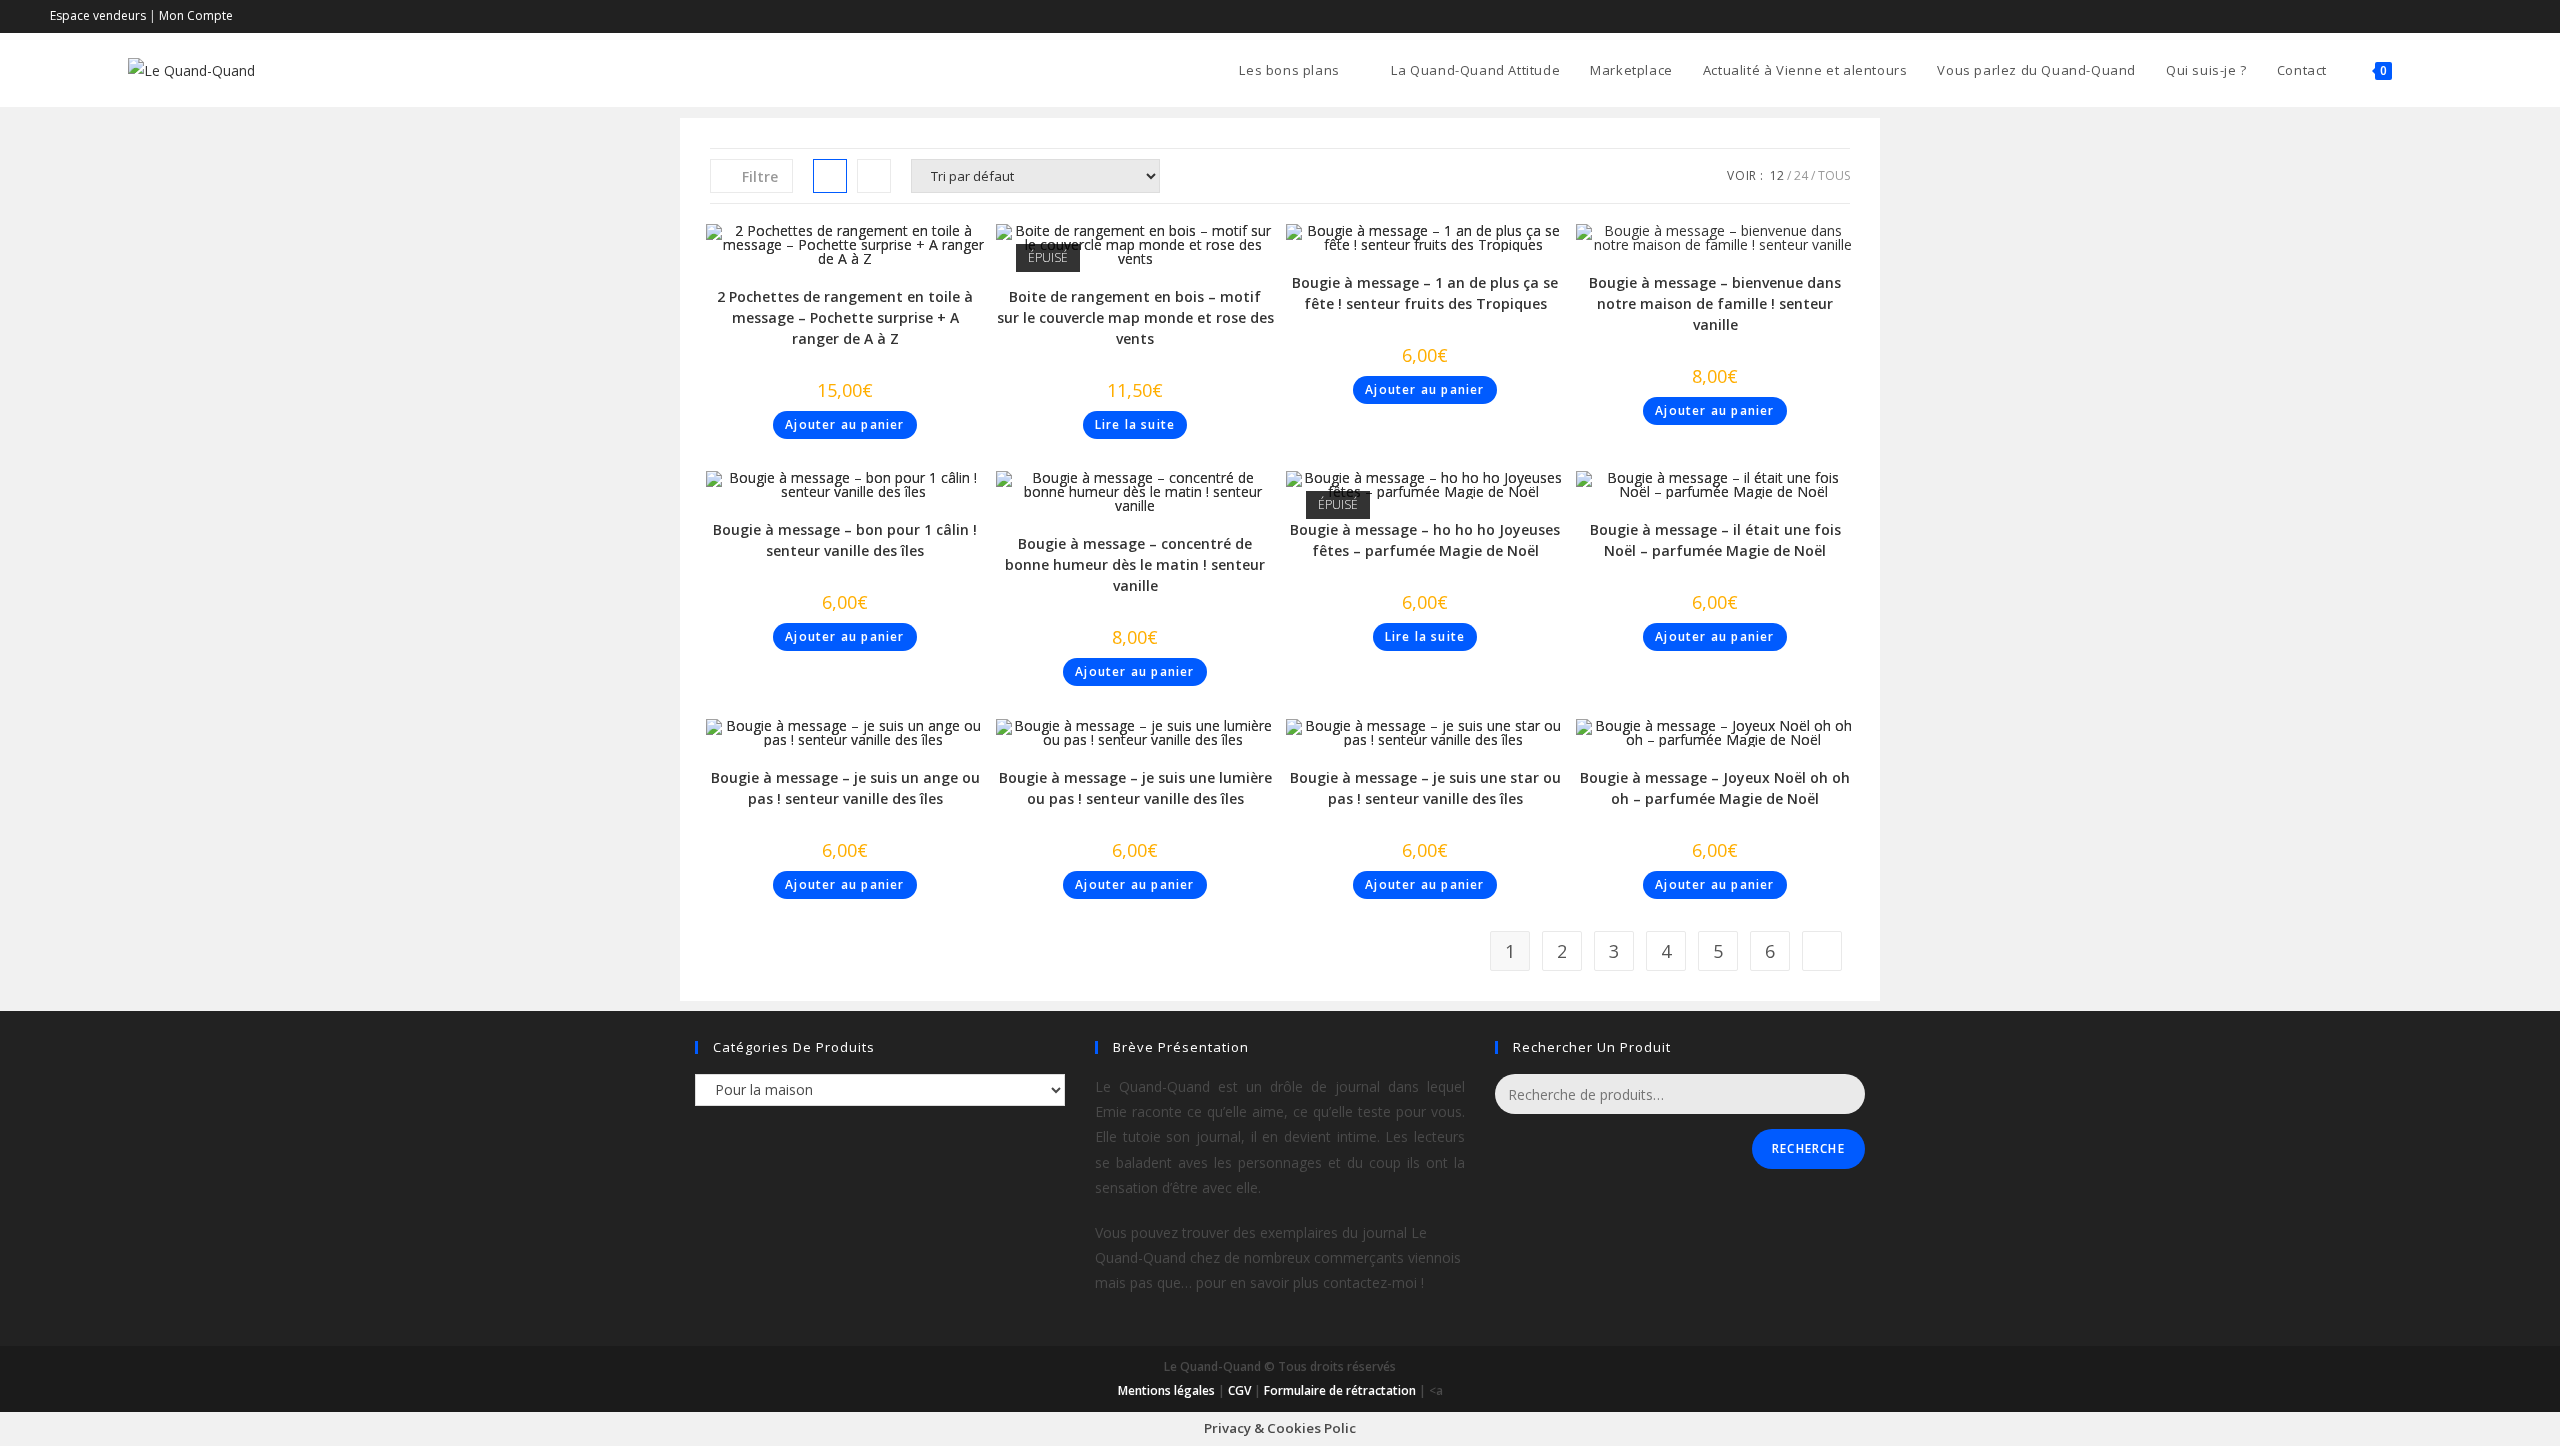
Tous (1834, 175)
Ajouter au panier (844, 424)
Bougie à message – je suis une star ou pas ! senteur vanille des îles (1425, 788)
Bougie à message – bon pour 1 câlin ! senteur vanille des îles (845, 540)
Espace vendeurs (98, 15)
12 (1777, 175)
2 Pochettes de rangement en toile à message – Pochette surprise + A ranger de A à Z (845, 317)
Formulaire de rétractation (1340, 1390)
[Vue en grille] (830, 176)
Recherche (1808, 1148)
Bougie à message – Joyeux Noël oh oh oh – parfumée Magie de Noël (1715, 788)
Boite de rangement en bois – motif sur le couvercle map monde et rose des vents (1135, 317)
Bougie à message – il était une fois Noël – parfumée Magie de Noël (1715, 540)
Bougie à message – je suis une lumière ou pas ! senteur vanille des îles (1135, 788)
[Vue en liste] (874, 176)
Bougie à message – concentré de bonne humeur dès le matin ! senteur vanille (1135, 564)
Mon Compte (196, 15)
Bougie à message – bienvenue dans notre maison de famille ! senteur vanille (1715, 303)
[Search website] (2427, 70)
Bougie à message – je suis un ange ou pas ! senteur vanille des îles (845, 788)
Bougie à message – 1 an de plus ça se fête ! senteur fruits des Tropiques (1425, 293)
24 (1801, 175)
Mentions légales (1166, 1390)
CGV (1239, 1390)
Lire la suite (1135, 424)
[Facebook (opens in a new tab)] (2481, 16)
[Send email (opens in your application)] (2501, 16)
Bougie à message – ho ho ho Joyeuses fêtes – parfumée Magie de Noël (1425, 540)
